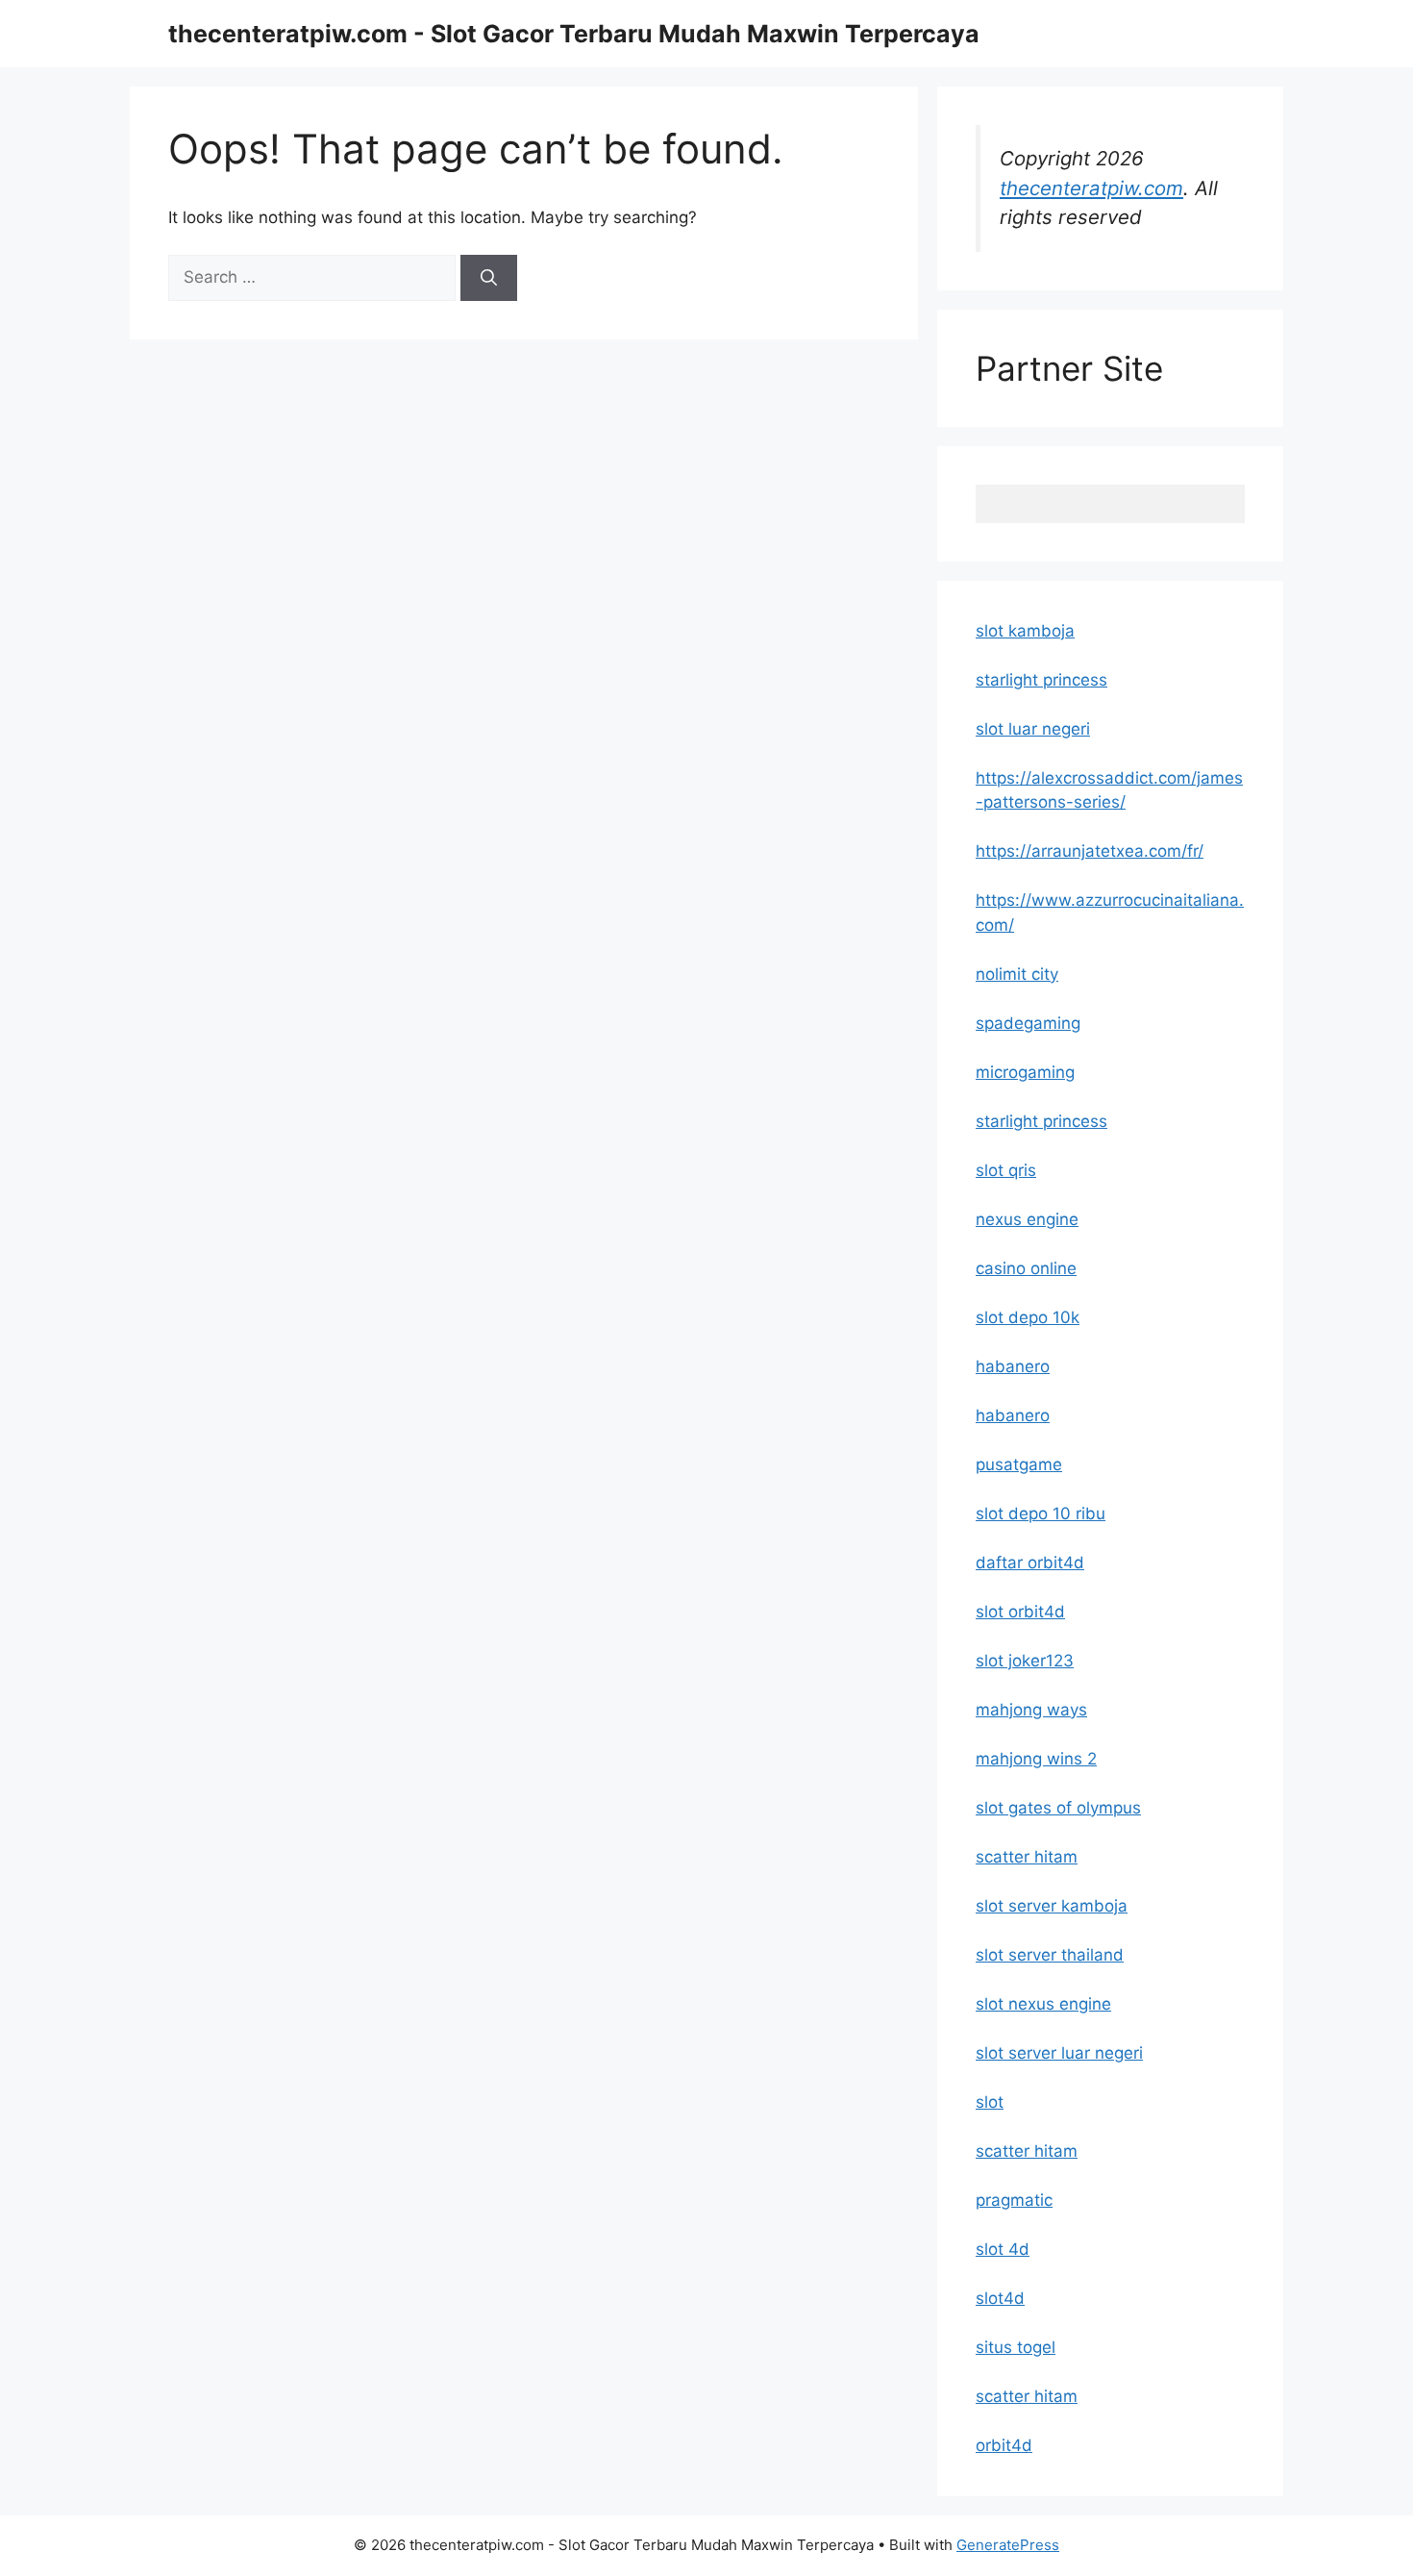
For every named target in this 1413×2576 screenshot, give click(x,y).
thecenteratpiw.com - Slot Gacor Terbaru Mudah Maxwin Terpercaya (574, 34)
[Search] (489, 278)
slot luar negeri (1033, 729)
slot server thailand (1050, 1955)
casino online (1026, 1268)
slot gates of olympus (1058, 1808)
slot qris (1006, 1170)
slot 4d (1003, 2249)
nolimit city (1017, 974)
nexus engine (1027, 1219)
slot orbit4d (1020, 1612)
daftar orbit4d (1030, 1563)
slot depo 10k (1028, 1317)
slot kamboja (1025, 631)
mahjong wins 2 (1036, 1759)
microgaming (1025, 1072)
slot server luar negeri (1059, 2053)
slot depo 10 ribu (1041, 1513)
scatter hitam (1027, 1857)
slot (990, 2102)
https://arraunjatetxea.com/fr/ (1090, 851)
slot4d (1000, 2298)
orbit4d (1004, 2445)
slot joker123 (1025, 1661)
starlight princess (1041, 680)
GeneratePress (1008, 2545)
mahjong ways (1031, 1710)
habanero (1013, 1366)
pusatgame (1019, 1464)
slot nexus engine (1043, 2004)
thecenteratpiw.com (1091, 188)
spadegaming (1028, 1023)
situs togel (1016, 2347)
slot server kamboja (1052, 1906)
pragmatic (1014, 2200)
